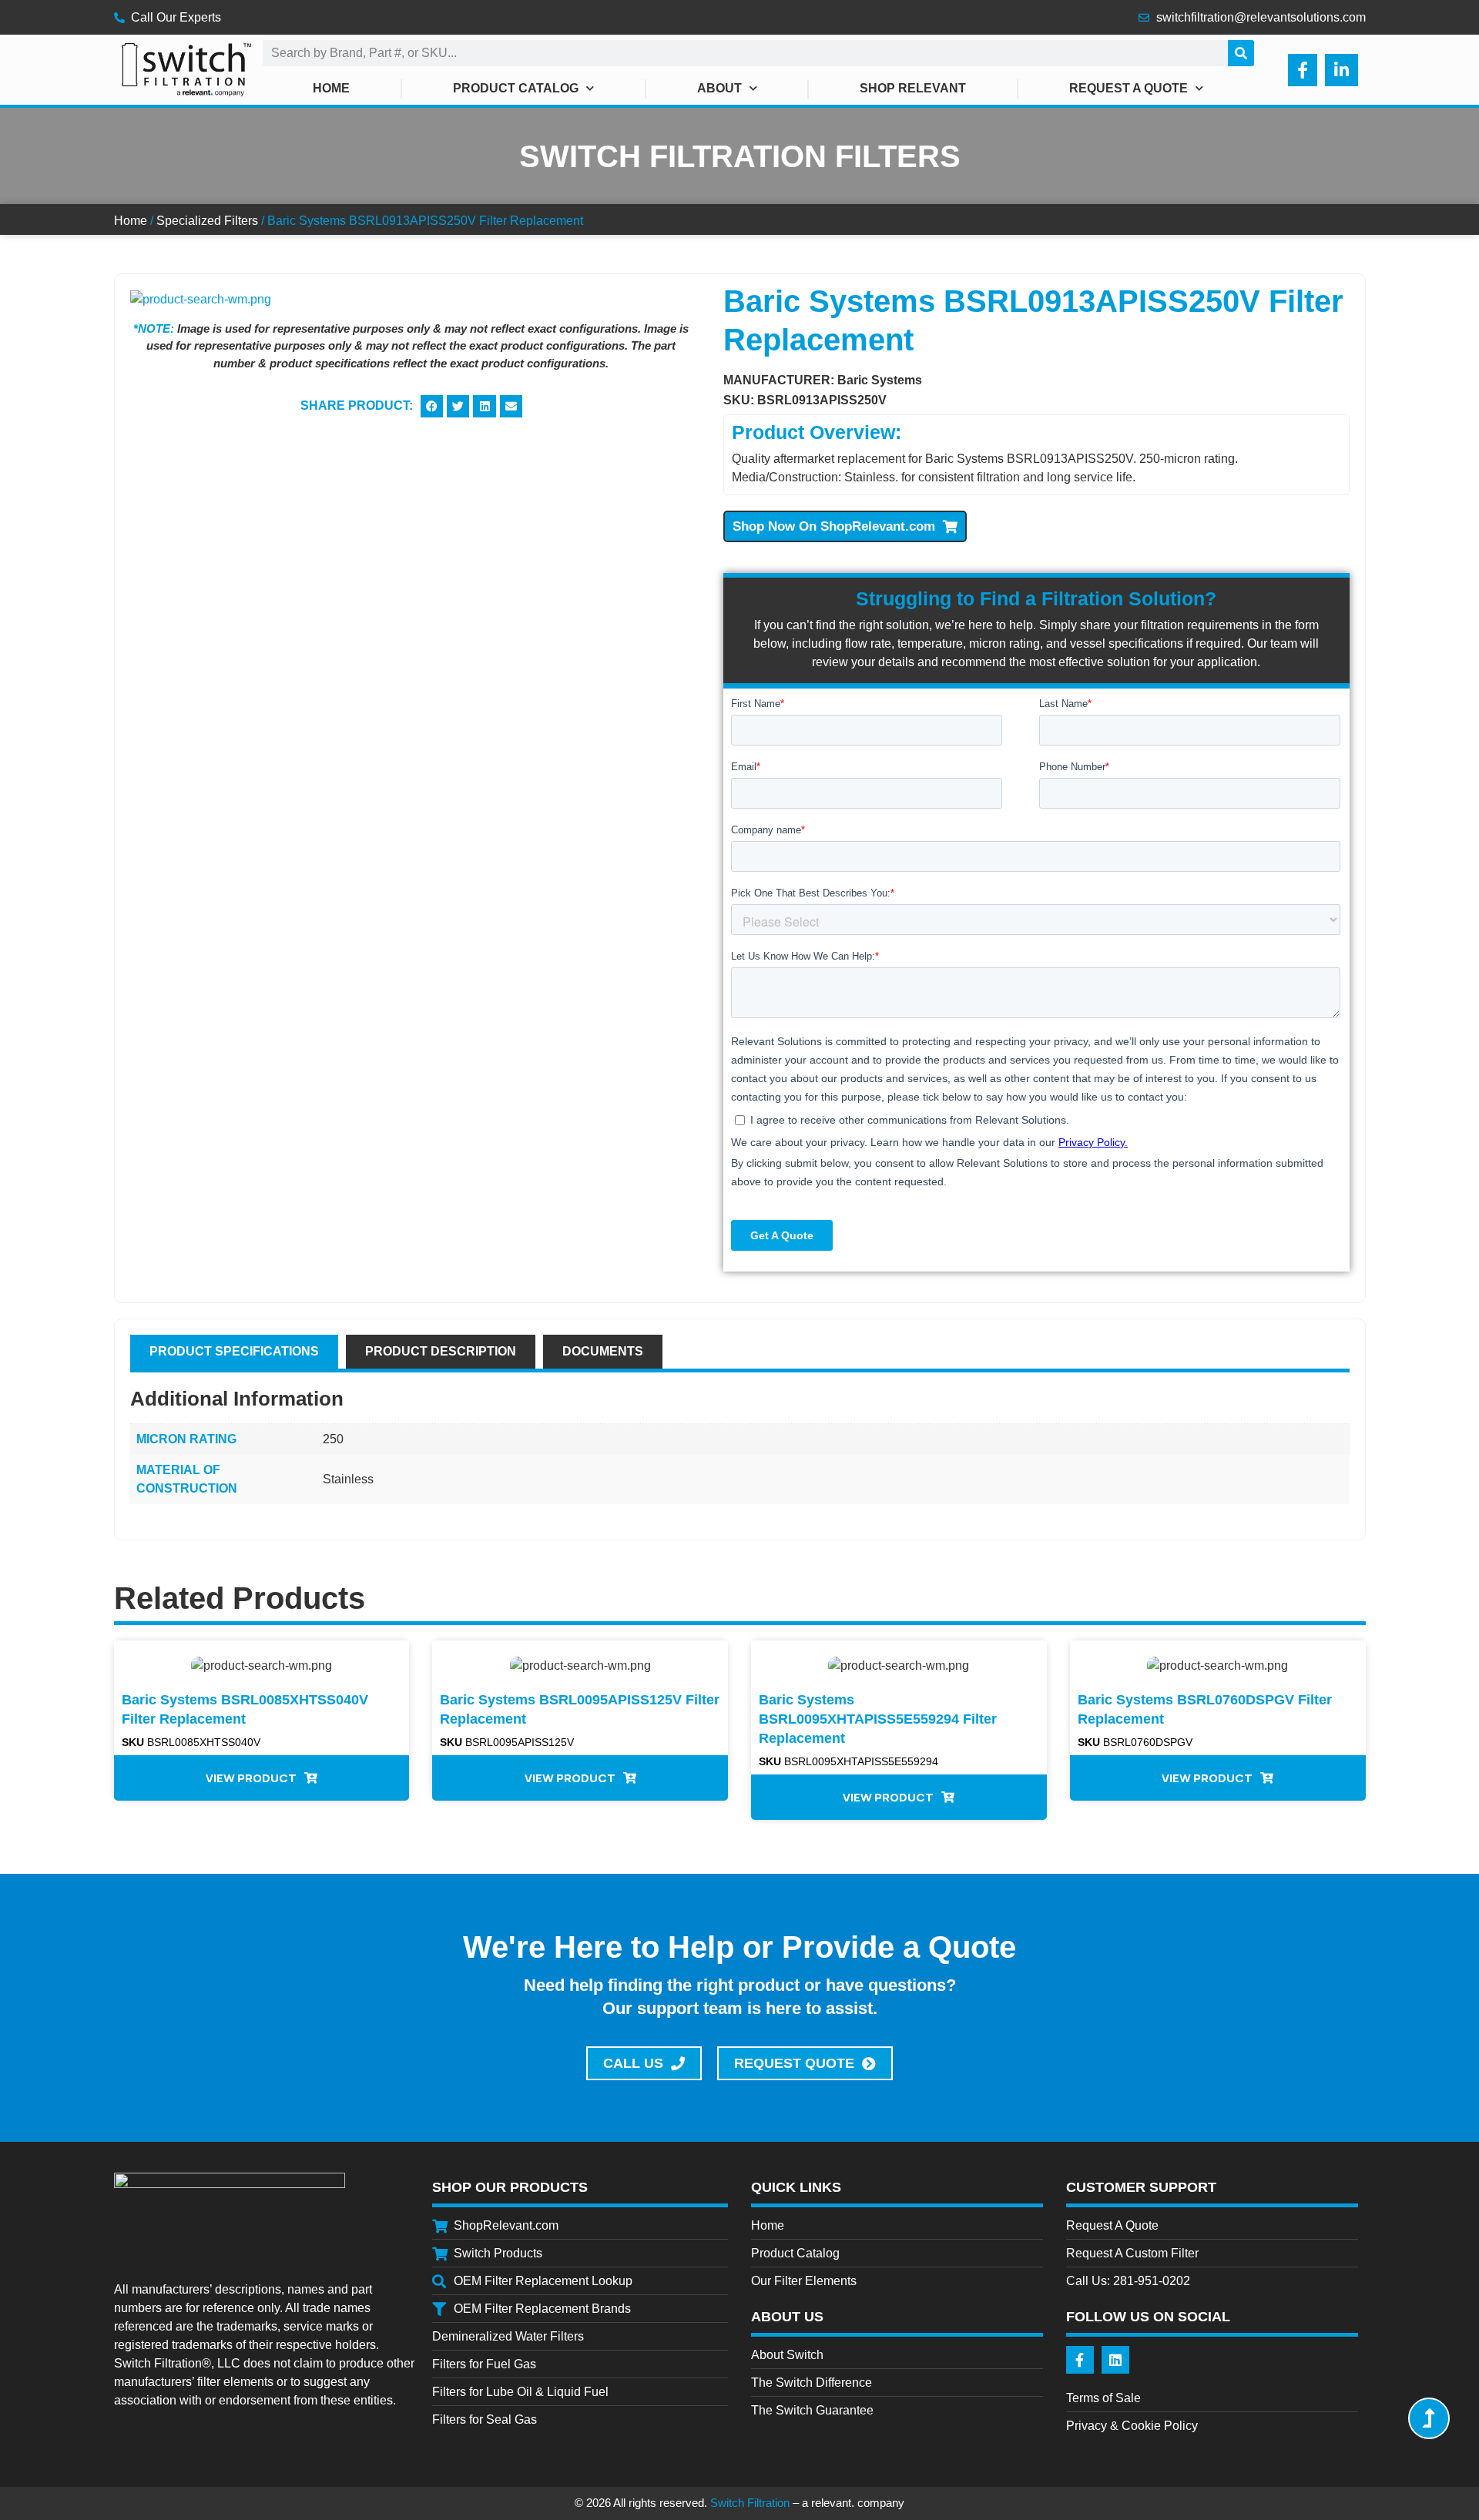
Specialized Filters (207, 221)
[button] (432, 406)
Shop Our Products (510, 2187)
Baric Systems (880, 380)
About (719, 88)
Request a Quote (1129, 88)
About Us (787, 2317)
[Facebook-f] (1080, 2360)
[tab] (234, 1352)
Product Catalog (516, 88)
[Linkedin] (1115, 2360)
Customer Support (1141, 2187)
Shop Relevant (913, 88)
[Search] (1241, 53)
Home (331, 88)
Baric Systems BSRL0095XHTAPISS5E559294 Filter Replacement (878, 1719)
